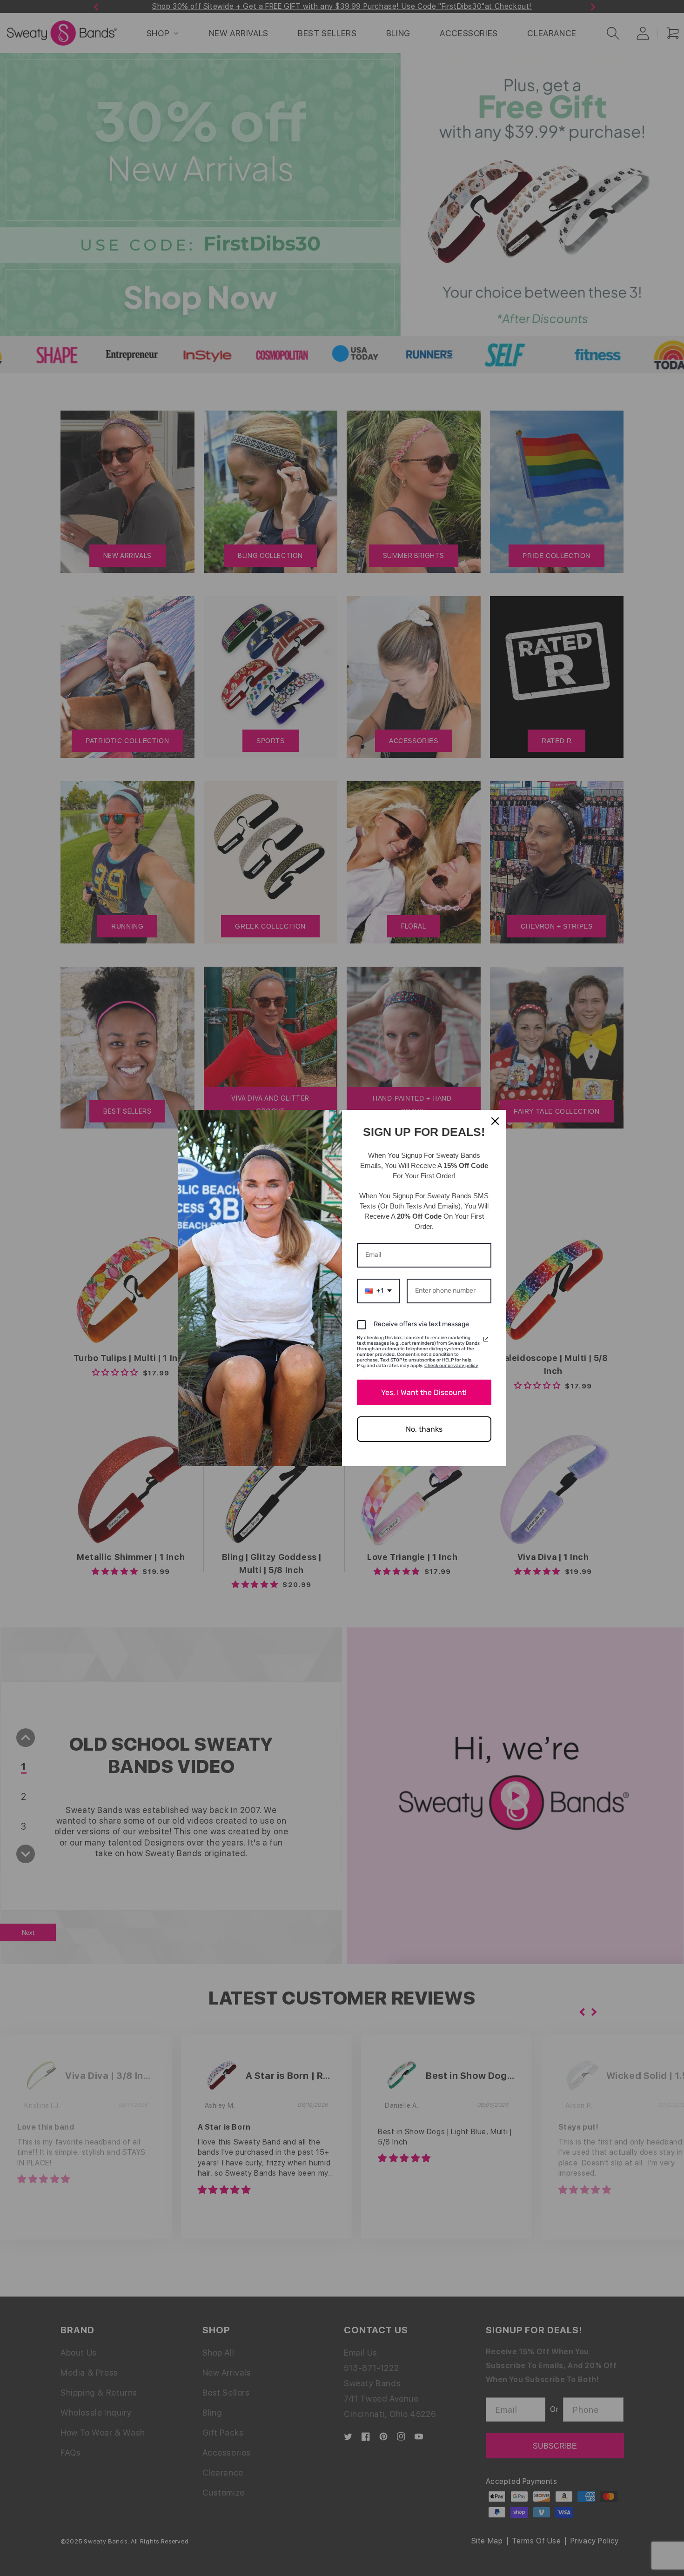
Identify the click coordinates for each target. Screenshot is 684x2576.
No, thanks (424, 1429)
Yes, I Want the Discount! (424, 1392)
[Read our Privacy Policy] (486, 1339)
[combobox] (379, 1291)
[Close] (495, 1121)
